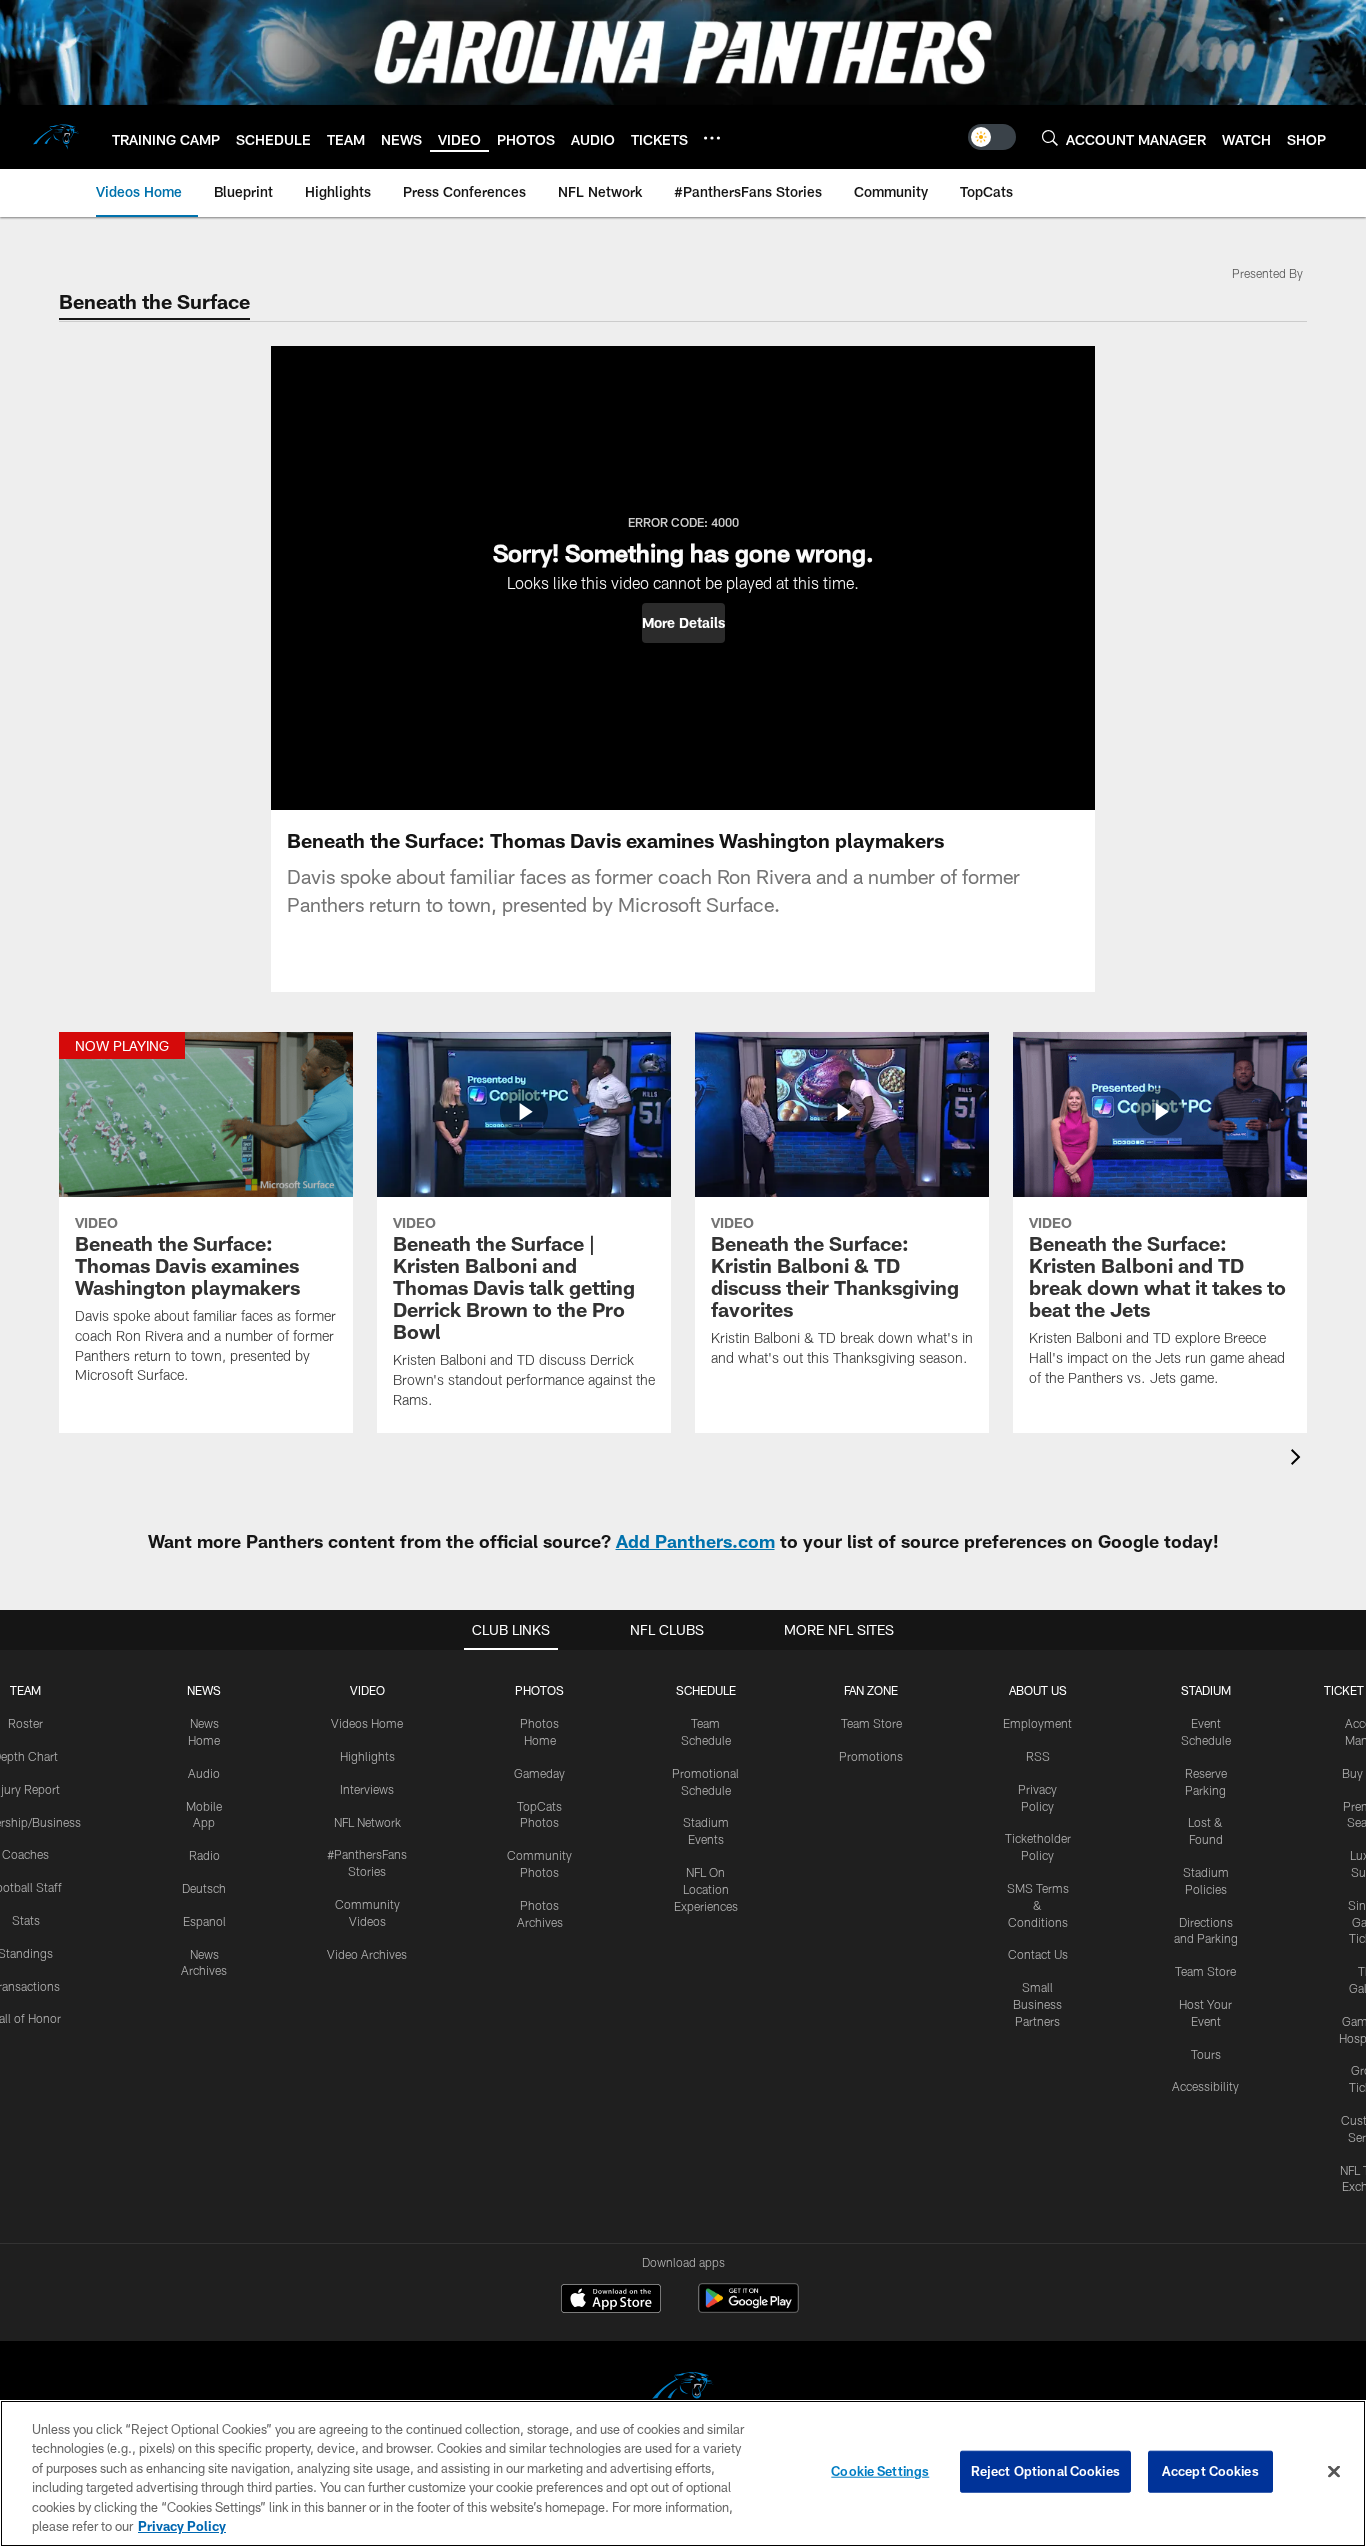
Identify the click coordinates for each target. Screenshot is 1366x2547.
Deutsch (204, 1888)
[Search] (1050, 137)
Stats (26, 1920)
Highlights (367, 1756)
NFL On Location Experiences (706, 1889)
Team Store (871, 1723)
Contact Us (1038, 1954)
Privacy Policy (182, 2526)
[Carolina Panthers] (683, 2391)
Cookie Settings (880, 2471)
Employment (1037, 1723)
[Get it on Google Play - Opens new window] (748, 2308)
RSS (1038, 1756)
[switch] (992, 137)
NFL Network (367, 1822)
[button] (683, 623)
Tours (1206, 2054)
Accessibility (1205, 2086)
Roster (25, 1723)
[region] (683, 2473)
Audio (204, 1773)
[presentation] (1299, 1459)
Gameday (539, 1773)
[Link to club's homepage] (56, 137)
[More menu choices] (712, 138)
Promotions (871, 1756)
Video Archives (367, 1954)
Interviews (367, 1789)
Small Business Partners (1037, 2004)
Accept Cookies (1210, 2471)
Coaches (25, 1854)
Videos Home (367, 1723)
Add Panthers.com (695, 1541)
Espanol (204, 1921)
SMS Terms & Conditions (1038, 1905)
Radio (204, 1855)
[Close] (1334, 2472)
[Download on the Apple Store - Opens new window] (611, 2301)
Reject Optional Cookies (1045, 2471)
